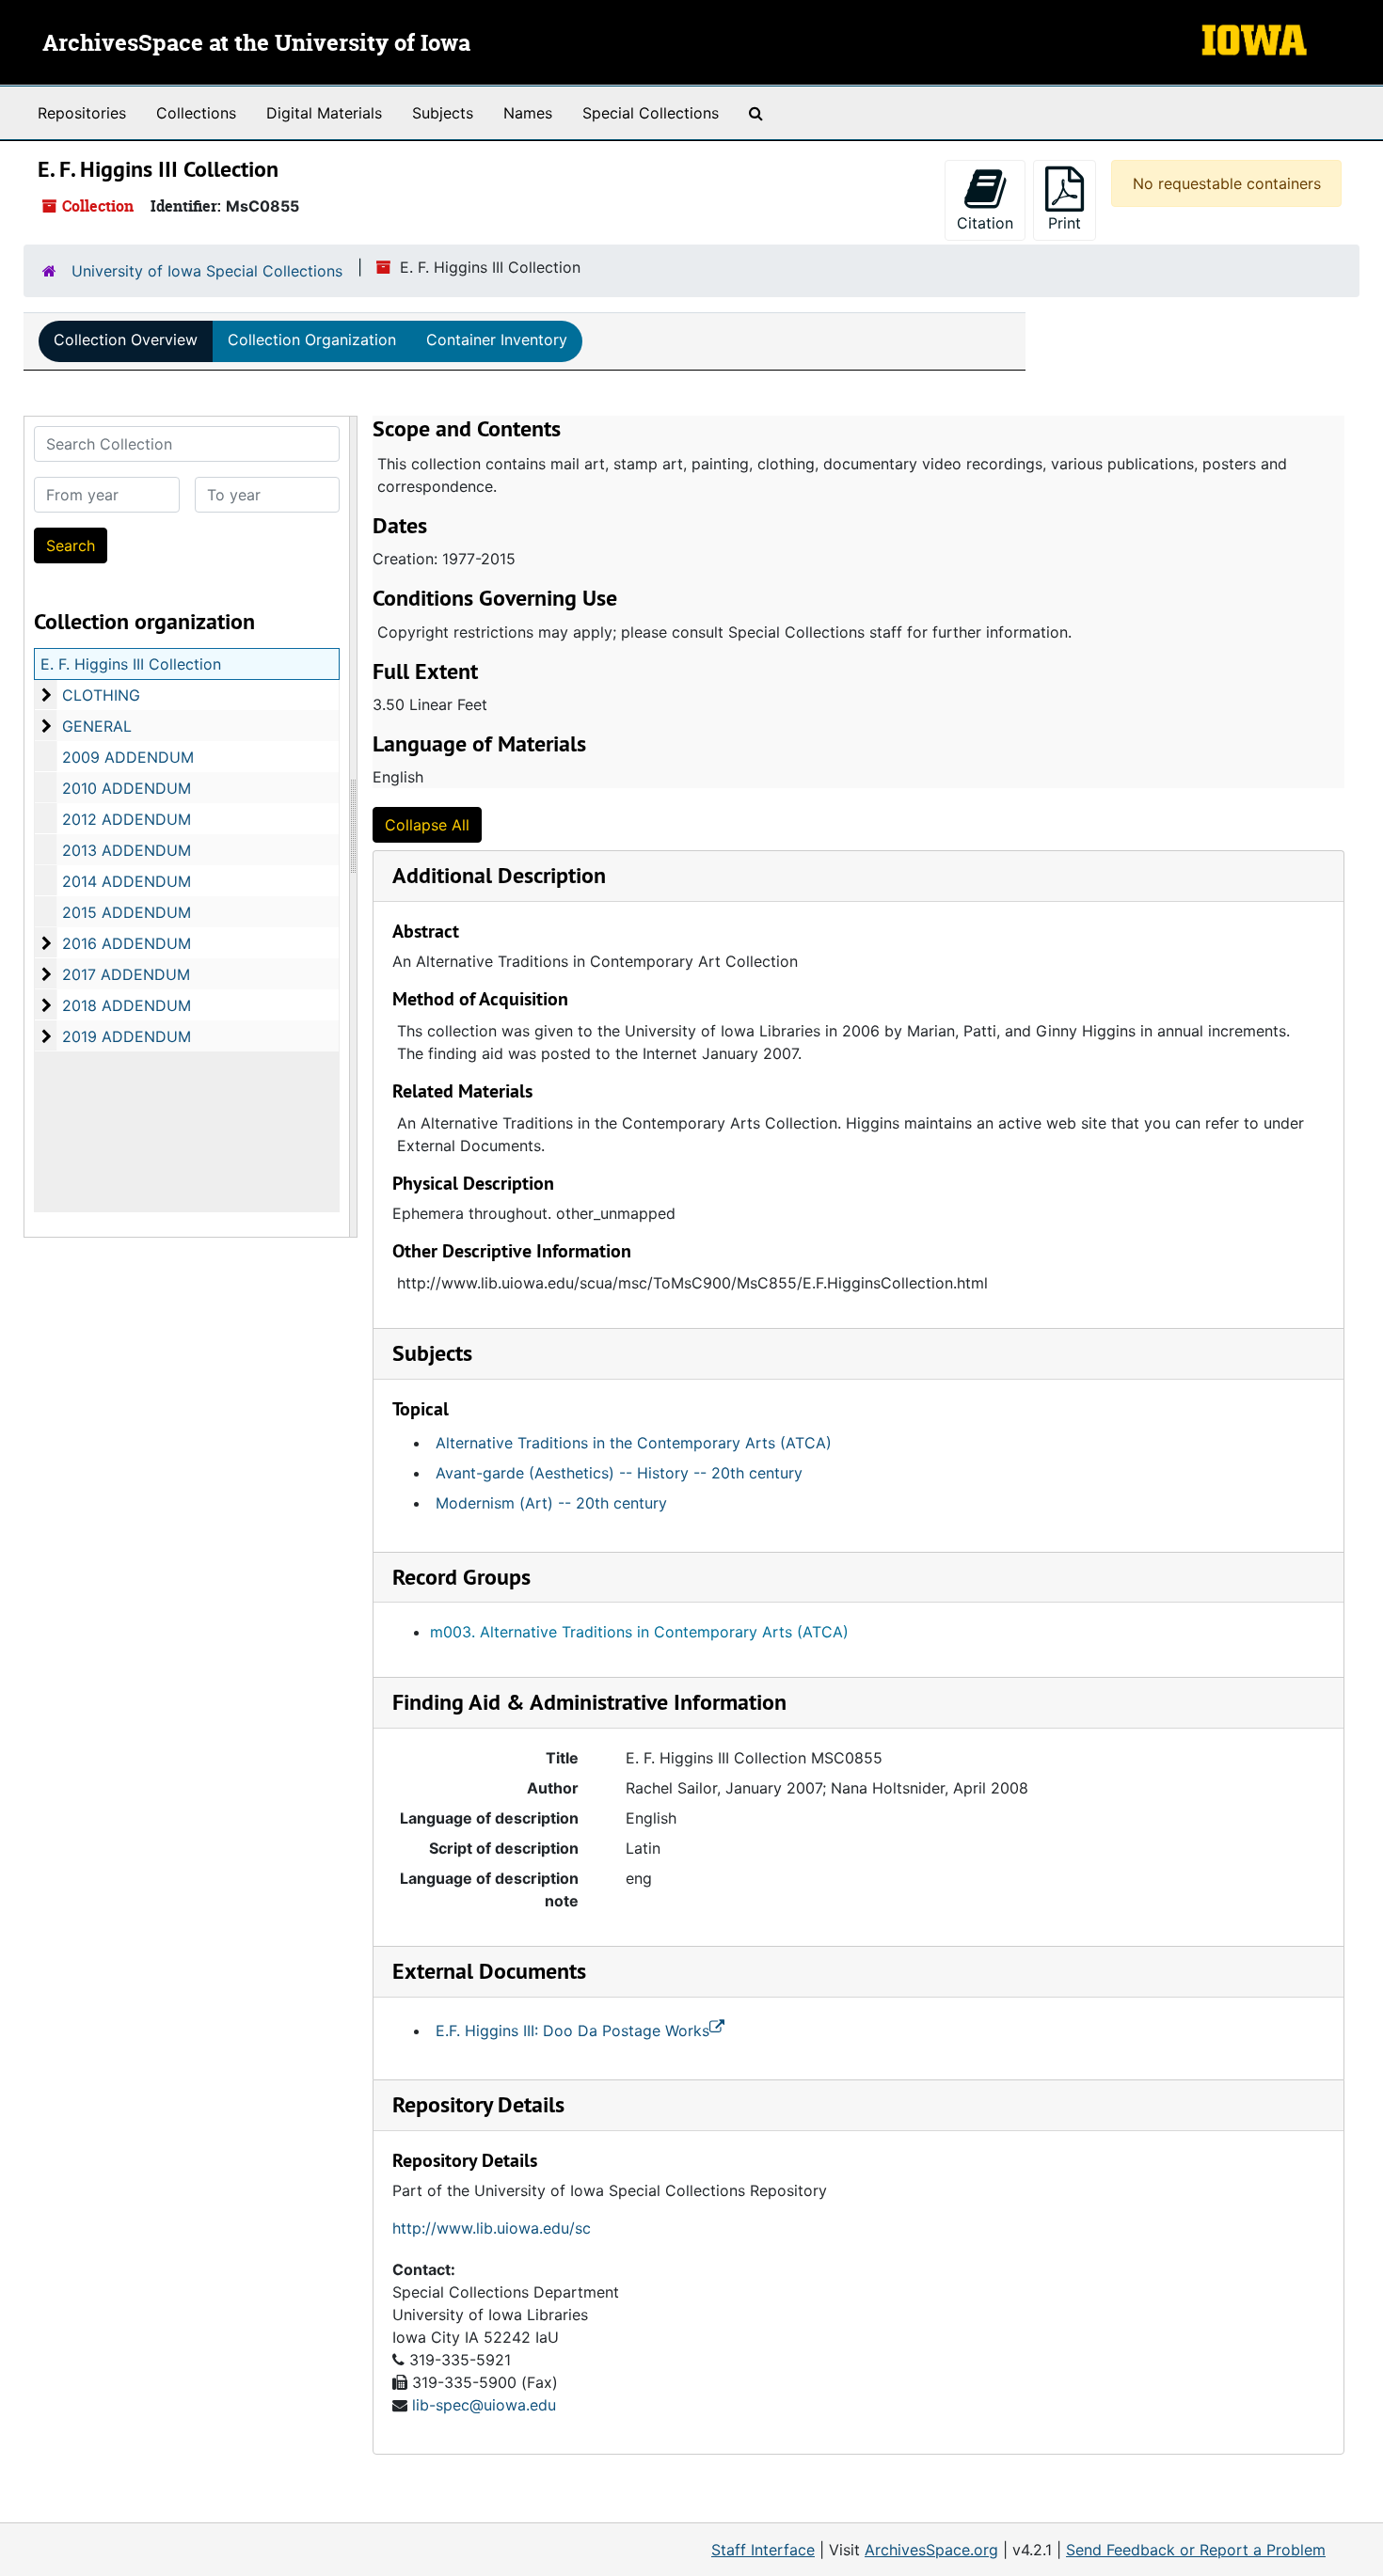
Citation (985, 223)
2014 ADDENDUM (127, 881)
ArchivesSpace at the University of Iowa (256, 44)
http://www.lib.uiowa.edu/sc (492, 2228)
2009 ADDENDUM (128, 757)
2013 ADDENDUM (127, 850)
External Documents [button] (489, 1971)
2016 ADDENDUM (127, 943)
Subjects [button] (432, 1353)
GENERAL (97, 726)
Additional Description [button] (499, 875)
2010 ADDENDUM (127, 788)
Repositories (82, 113)
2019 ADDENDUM (127, 1036)
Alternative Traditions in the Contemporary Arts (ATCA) (634, 1443)
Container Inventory (497, 340)
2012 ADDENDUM (127, 819)
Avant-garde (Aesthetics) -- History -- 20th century (619, 1473)
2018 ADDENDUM (127, 1005)
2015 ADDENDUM (127, 912)
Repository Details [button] (478, 2104)
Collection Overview (126, 340)
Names (528, 113)
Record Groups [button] (461, 1577)
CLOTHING (101, 695)
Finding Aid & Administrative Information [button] (589, 1702)
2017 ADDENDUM (126, 974)
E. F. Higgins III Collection (131, 664)
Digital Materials (324, 113)
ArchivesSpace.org (931, 2550)
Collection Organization (312, 340)
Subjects (443, 113)
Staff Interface (763, 2550)
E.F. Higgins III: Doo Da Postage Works (572, 2031)
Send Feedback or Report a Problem (1196, 2550)
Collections (196, 113)
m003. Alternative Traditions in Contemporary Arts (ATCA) (639, 1632)
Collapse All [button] (427, 825)
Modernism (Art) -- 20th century (551, 1503)
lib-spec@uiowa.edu (484, 2405)
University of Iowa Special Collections (207, 271)
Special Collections (651, 113)
